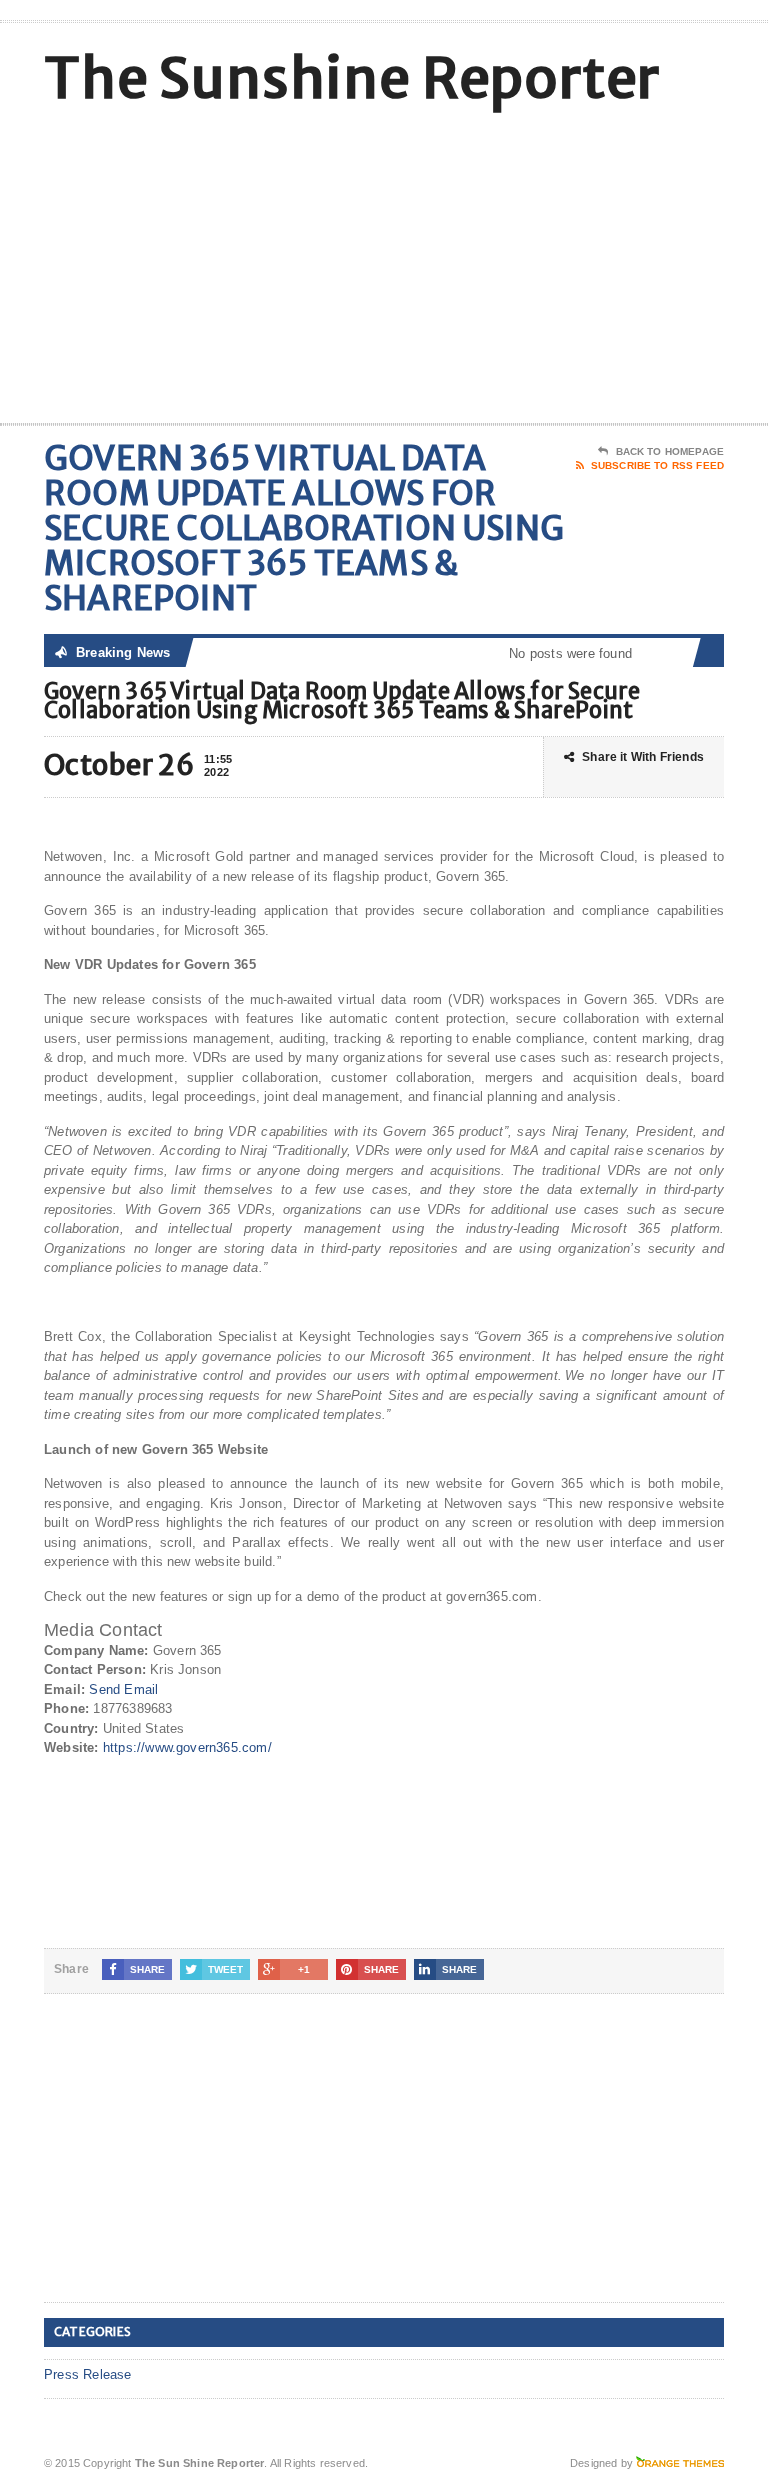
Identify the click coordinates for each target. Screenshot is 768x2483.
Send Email (123, 1689)
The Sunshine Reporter (352, 78)
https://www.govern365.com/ (187, 1747)
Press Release (88, 2374)
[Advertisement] (581, 263)
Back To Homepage (670, 451)
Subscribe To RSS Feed (657, 465)
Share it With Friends (643, 757)
